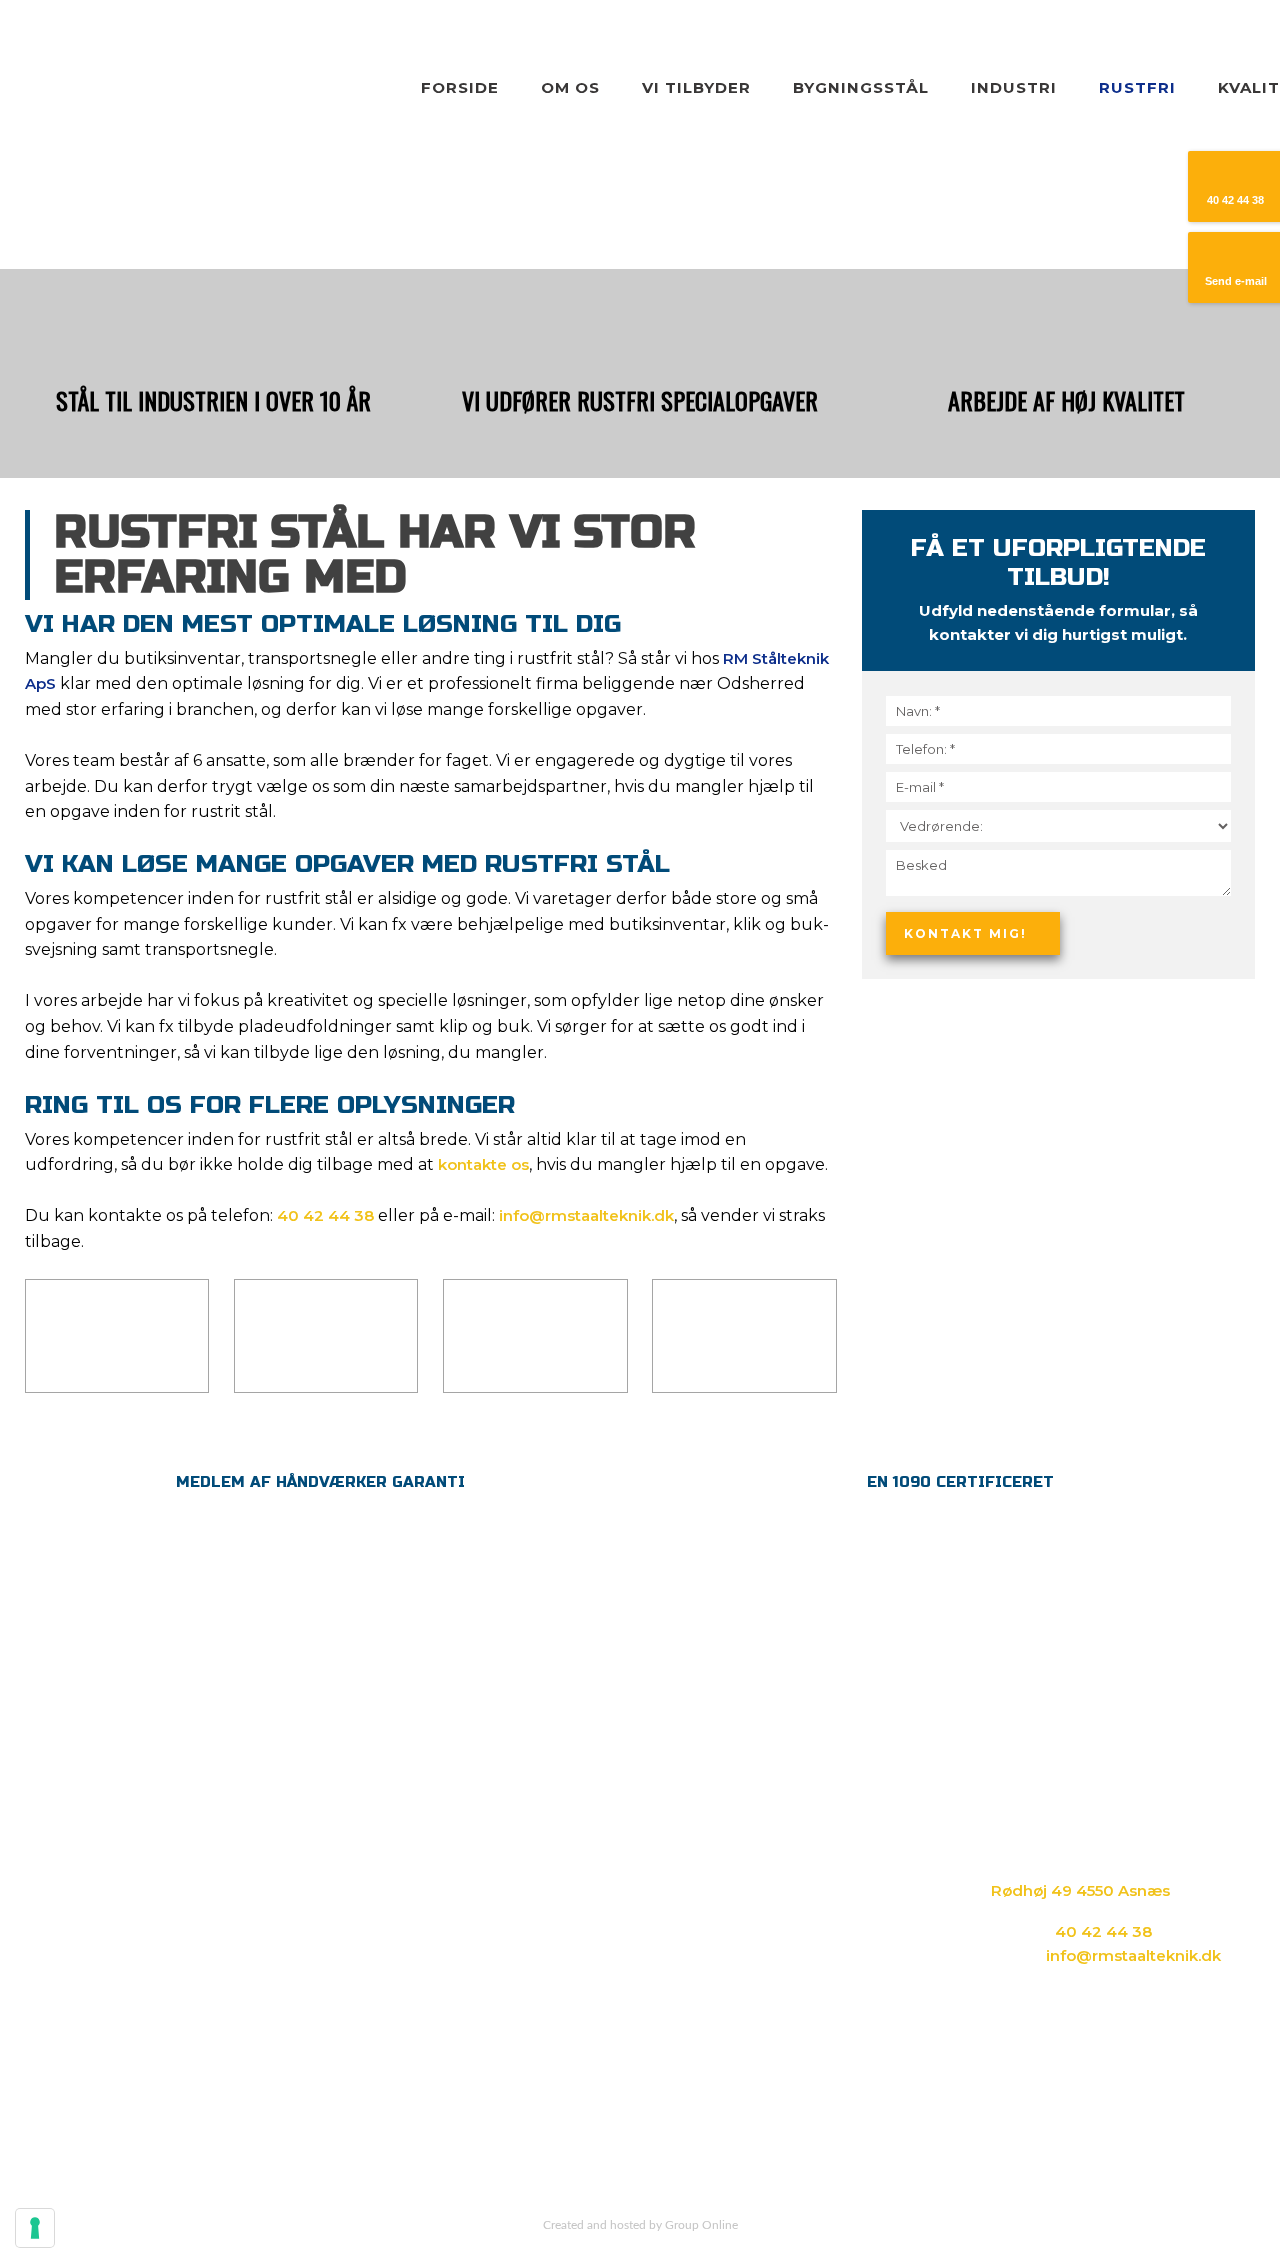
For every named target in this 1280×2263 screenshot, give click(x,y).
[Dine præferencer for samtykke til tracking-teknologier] (35, 2228)
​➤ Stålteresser (523, 1947)
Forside (460, 87)
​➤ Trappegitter (525, 1870)
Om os (570, 87)
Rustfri (1137, 87)
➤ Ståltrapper (519, 1895)
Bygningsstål (861, 87)
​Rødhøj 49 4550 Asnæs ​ (1082, 1890)
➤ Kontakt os (755, 1921)
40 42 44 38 (325, 1215)
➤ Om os (502, 1844)
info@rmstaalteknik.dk (586, 1215)
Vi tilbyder (696, 87)
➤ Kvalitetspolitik (770, 1895)
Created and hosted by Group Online (640, 2225)
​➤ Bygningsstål (764, 1819)
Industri (1014, 87)
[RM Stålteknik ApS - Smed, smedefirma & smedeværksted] (151, 67)
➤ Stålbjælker (520, 1921)
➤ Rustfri (739, 1870)
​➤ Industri (743, 1844)
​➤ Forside (505, 1819)
